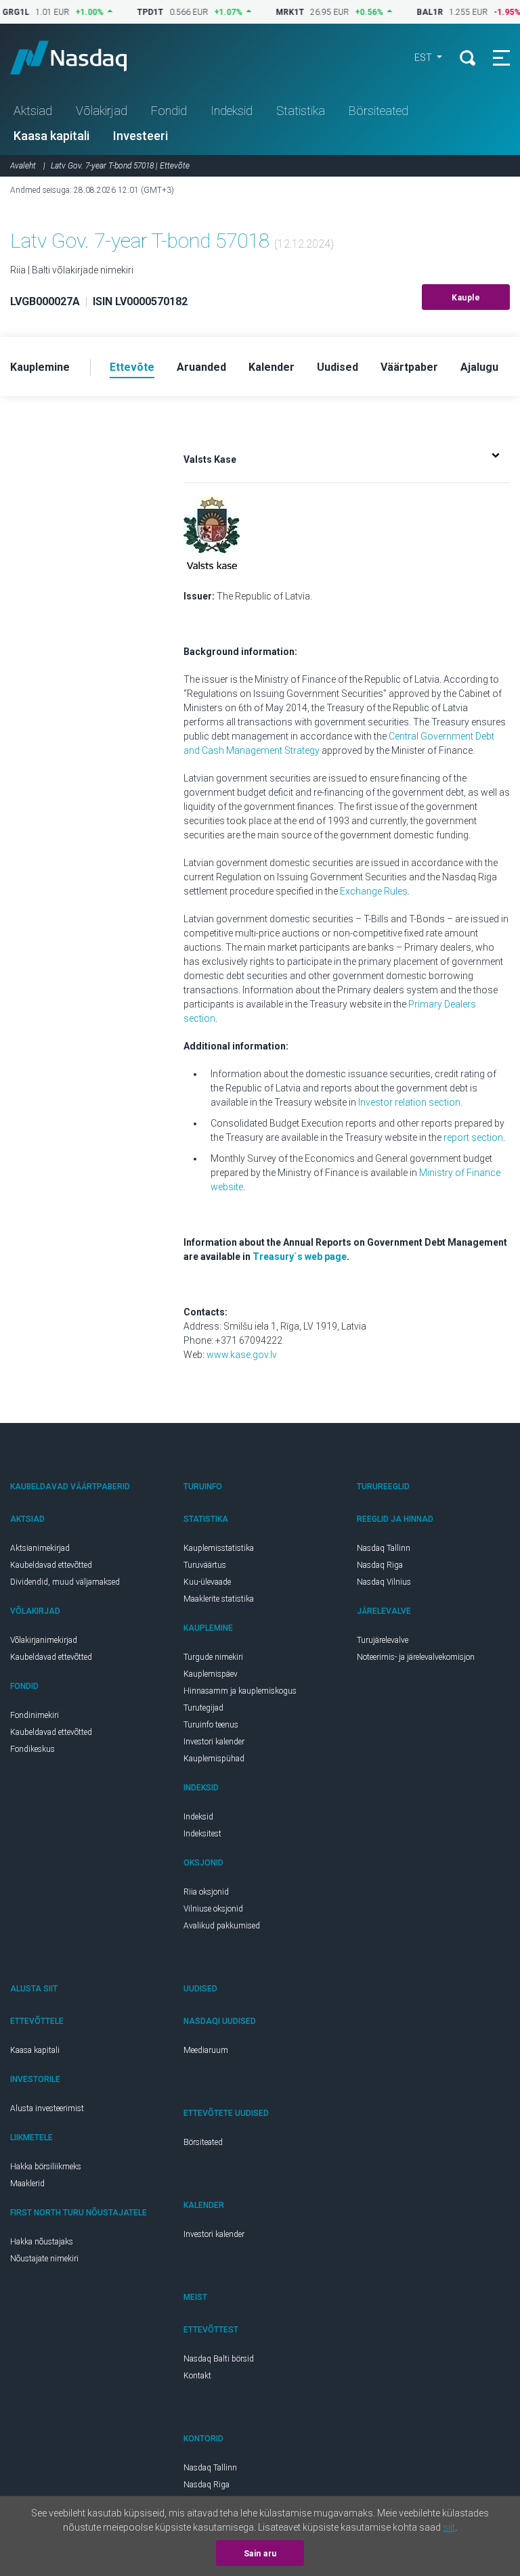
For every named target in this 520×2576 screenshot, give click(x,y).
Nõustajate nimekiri (44, 2259)
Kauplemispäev (211, 1674)
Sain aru (260, 2554)
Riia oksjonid (206, 1892)
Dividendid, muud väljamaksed (65, 1582)
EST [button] (424, 58)
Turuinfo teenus (211, 1725)
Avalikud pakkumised (222, 1926)
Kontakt (197, 2376)
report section (473, 1137)
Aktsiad (33, 111)
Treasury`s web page (300, 1257)
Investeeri (140, 136)
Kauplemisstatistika (219, 1548)
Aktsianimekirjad (40, 1548)
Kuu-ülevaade (207, 1582)
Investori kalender (214, 1742)
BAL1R (408, 12)
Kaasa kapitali (51, 136)
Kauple (466, 298)
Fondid (169, 111)
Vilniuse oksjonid (213, 1909)
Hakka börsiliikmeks (46, 2167)
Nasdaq (81, 58)
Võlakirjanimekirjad (44, 1640)
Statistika (301, 111)
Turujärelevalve (383, 1640)
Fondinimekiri (35, 1715)
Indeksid (232, 111)
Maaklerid (27, 2184)
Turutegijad (203, 1708)
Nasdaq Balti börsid (219, 2359)
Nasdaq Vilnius (384, 1582)
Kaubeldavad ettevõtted (51, 1565)
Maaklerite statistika (219, 1599)
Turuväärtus (205, 1565)
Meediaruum (206, 2050)
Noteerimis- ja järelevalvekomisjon (416, 1657)
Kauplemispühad (214, 1759)
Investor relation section (409, 1102)
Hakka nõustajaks (42, 2242)
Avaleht (23, 166)
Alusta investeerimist (47, 2108)
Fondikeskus (32, 1749)
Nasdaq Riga (380, 1565)
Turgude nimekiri (213, 1657)
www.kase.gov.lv (242, 1355)
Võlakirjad (102, 111)
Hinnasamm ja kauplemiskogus (240, 1691)
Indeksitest (202, 1834)
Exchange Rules (374, 891)
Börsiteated (378, 111)
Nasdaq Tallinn (384, 1548)
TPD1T (128, 12)
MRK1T (268, 12)
